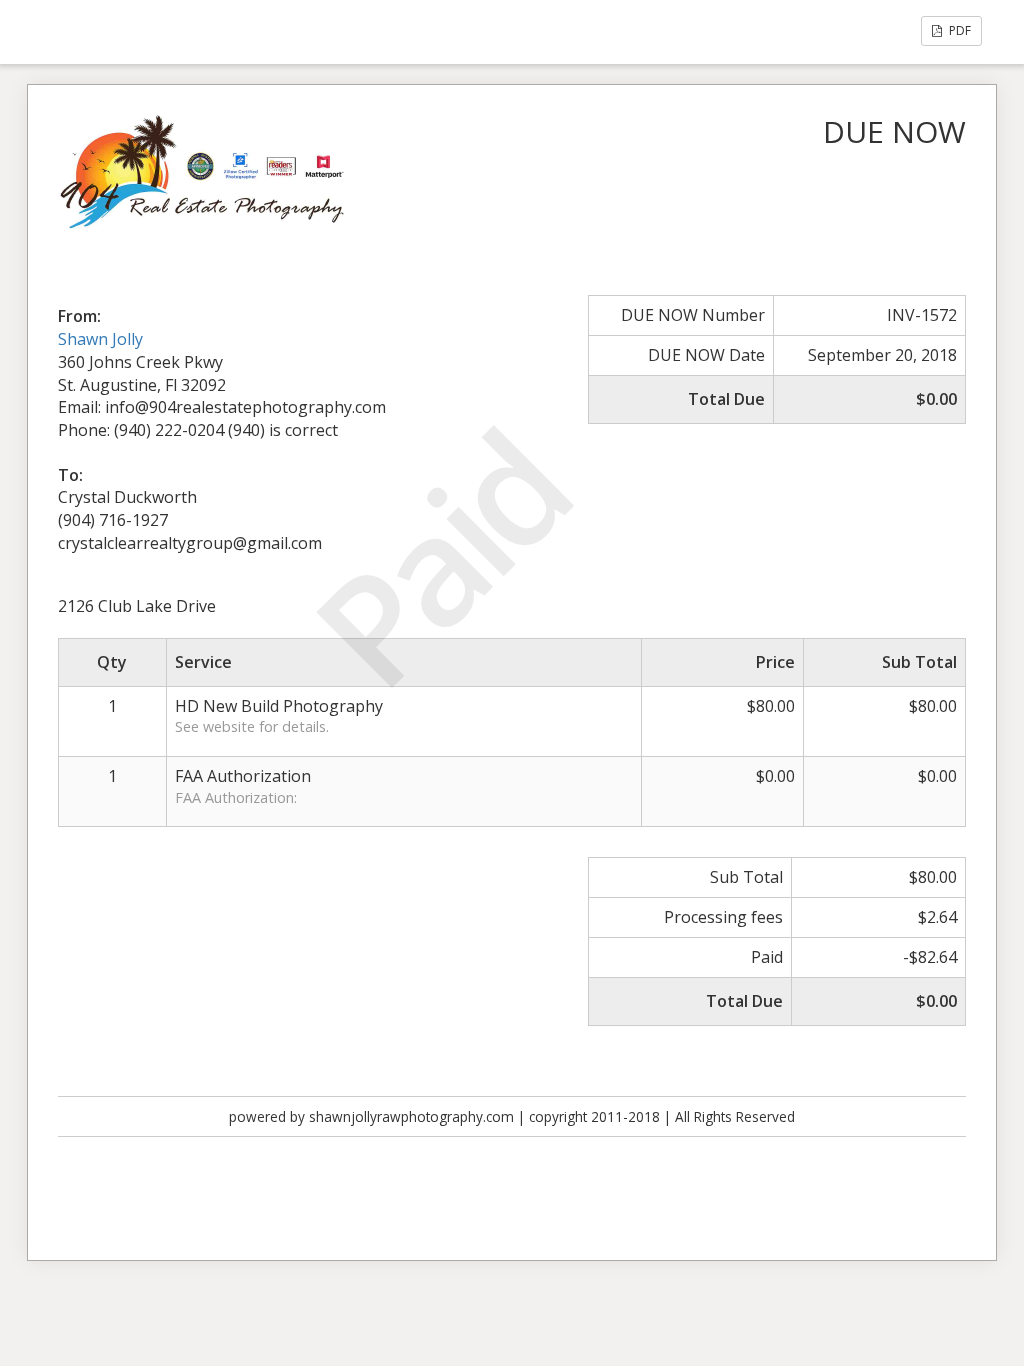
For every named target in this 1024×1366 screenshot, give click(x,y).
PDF (958, 30)
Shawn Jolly (100, 339)
